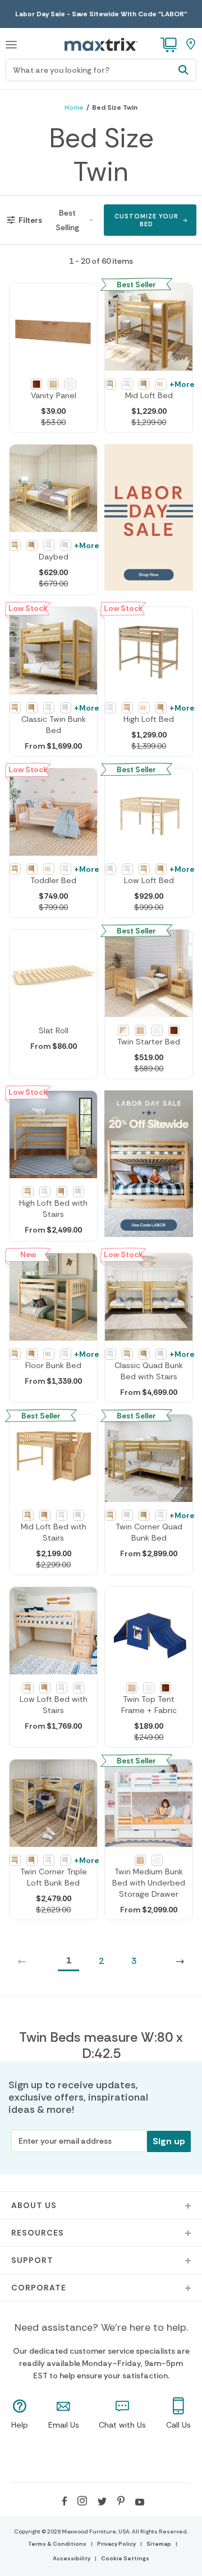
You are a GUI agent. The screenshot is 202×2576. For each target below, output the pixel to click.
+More (182, 384)
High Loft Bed (149, 719)
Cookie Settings (125, 2558)
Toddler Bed (53, 880)
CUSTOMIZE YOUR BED (146, 220)
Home (74, 108)
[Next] (180, 1961)
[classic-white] (157, 1030)
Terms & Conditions (57, 2544)
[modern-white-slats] (161, 384)
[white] (70, 384)
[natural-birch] (140, 1030)
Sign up (169, 2141)
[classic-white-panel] (66, 545)
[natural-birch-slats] (111, 384)
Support (32, 2260)
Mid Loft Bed (149, 395)
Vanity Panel (54, 395)
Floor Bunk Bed (53, 1365)
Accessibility (72, 2558)
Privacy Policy (116, 2544)
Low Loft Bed (149, 880)
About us (34, 2205)
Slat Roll (54, 1030)
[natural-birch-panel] (144, 384)
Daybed (54, 557)
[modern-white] (123, 1030)
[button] (11, 43)
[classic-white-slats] (127, 384)
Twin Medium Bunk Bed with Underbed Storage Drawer (149, 1883)
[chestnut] (36, 384)
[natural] (53, 384)
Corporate (39, 2288)
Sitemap (159, 2544)
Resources (38, 2233)
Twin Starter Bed (149, 1042)
